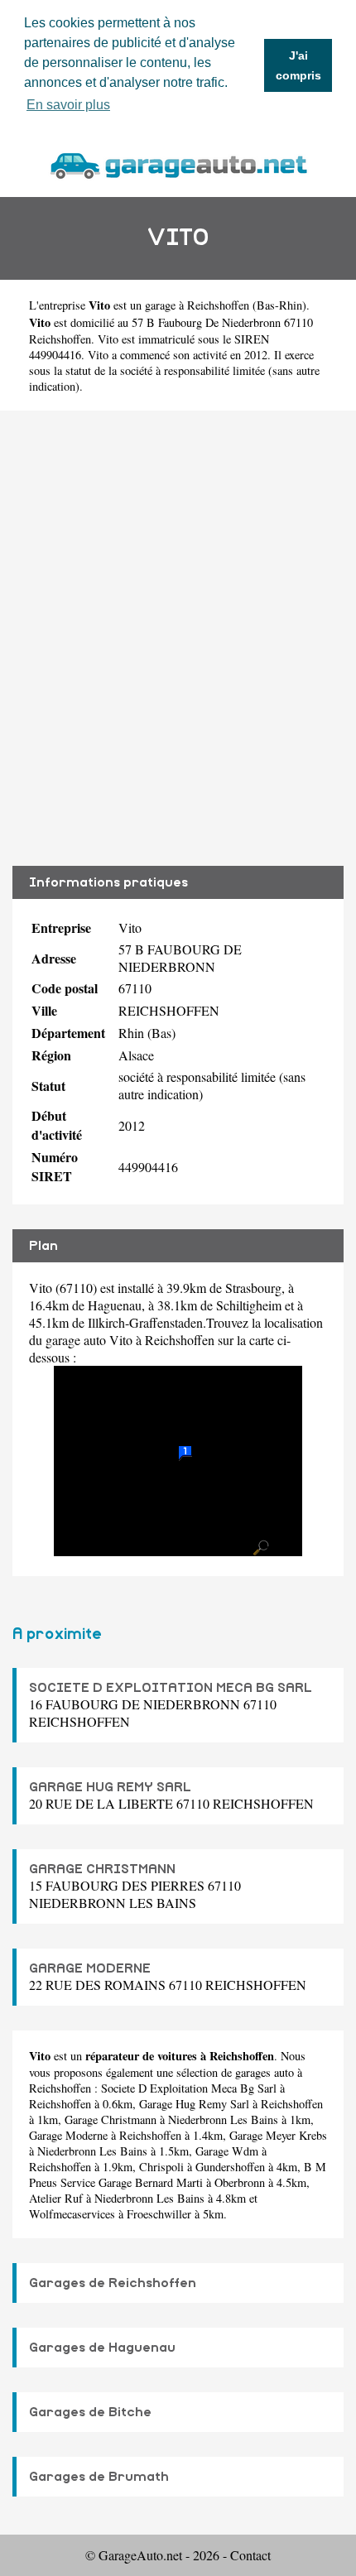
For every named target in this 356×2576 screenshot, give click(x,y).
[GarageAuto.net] (178, 163)
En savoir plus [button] (68, 105)
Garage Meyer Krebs (278, 2135)
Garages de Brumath (99, 2477)
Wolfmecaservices (72, 2214)
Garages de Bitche (90, 2412)
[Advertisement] (178, 638)
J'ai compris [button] (298, 65)
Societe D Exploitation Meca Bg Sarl (189, 2088)
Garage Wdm (227, 2151)
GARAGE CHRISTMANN (102, 1869)
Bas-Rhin (279, 305)
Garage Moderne (68, 2135)
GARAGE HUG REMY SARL (110, 1787)
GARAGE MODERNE (90, 1968)
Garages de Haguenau (102, 2348)
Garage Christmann (111, 2119)
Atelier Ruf (56, 2198)
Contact (250, 2555)
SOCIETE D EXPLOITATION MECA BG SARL (171, 1688)
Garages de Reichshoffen (113, 2283)
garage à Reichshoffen (197, 305)
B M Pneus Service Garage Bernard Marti (178, 2175)
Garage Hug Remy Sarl (194, 2104)
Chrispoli (161, 2167)
